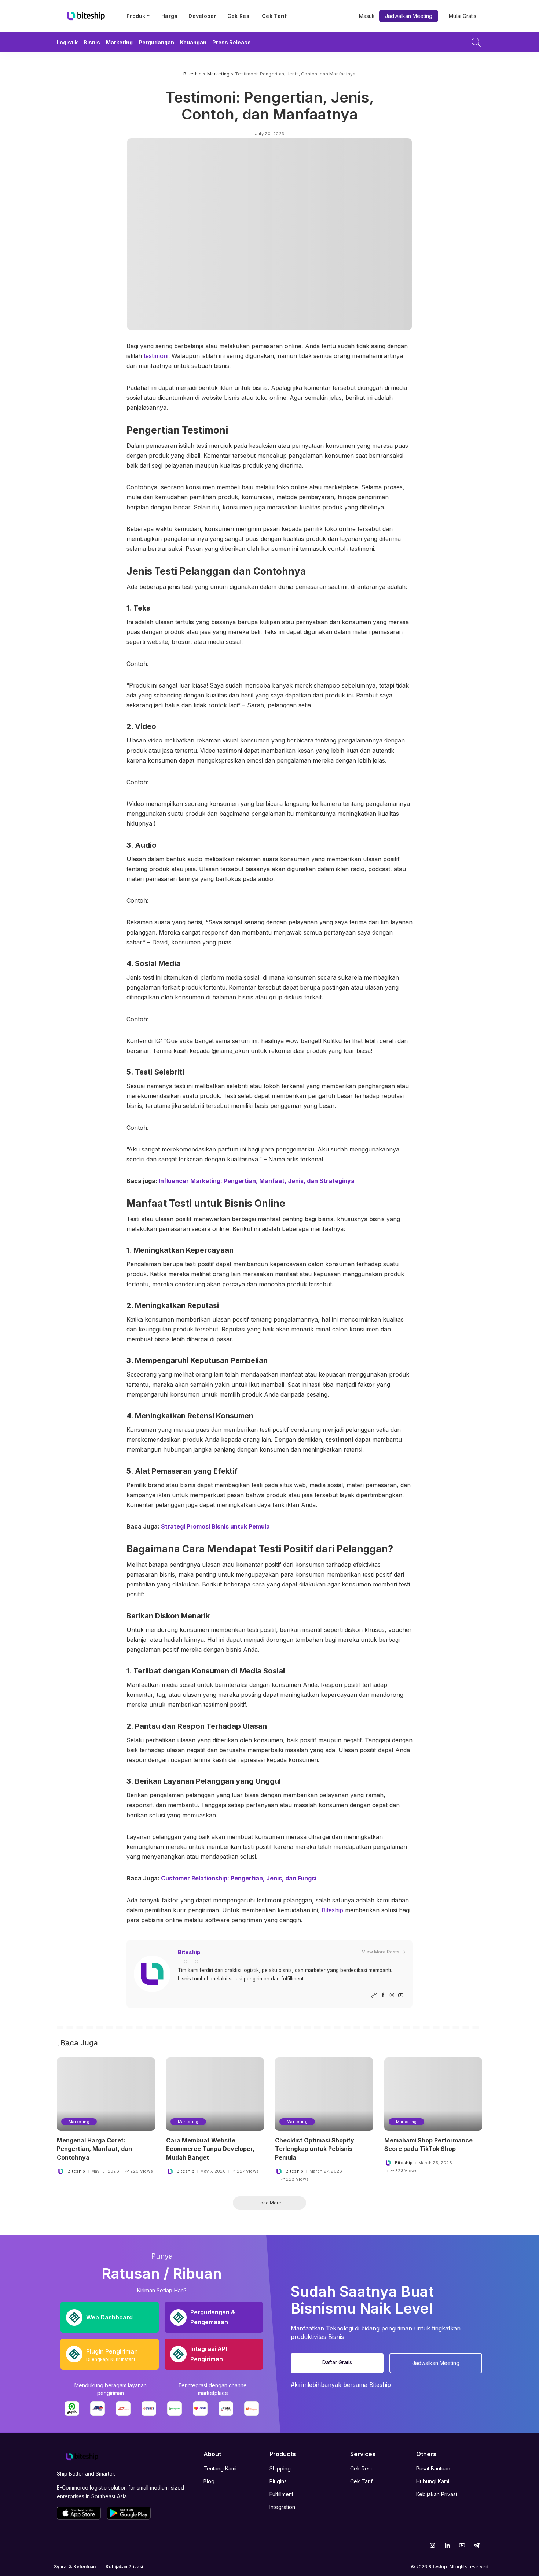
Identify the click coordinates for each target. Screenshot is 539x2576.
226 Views (142, 2171)
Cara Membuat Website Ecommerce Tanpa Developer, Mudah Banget (210, 2149)
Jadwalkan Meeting (409, 16)
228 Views (297, 2179)
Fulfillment (281, 2494)
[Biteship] (86, 16)
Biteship (333, 1910)
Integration (282, 2507)
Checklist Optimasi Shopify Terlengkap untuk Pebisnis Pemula (315, 2149)
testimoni (156, 356)
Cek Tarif (361, 2481)
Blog (209, 2481)
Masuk (367, 16)
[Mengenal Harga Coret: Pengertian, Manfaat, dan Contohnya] (106, 2094)
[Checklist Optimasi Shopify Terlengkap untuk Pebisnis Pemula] (324, 2094)
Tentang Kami (220, 2468)
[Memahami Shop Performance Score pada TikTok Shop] (433, 2094)
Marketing (79, 2122)
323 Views (406, 2171)
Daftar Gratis (337, 2362)
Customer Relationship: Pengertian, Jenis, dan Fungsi (239, 1878)
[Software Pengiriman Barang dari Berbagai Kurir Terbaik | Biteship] (82, 2456)
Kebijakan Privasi (437, 2494)
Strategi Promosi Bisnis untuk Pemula (215, 1526)
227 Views (248, 2171)
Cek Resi (361, 2468)
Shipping (280, 2468)
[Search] (476, 42)
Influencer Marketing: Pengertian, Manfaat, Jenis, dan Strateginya (256, 1181)
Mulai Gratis (463, 16)
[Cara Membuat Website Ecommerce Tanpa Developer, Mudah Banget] (215, 2094)
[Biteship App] (79, 2513)
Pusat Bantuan (433, 2468)
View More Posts (381, 1952)
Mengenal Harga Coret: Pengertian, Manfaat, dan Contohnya (94, 2149)
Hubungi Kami (433, 2481)
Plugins (278, 2481)
